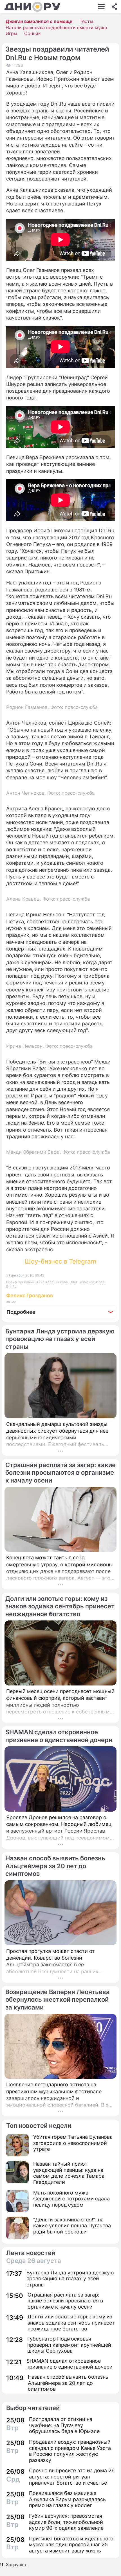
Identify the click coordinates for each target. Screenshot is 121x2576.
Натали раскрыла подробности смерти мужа (56, 27)
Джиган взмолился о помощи (39, 21)
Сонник (33, 33)
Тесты (86, 21)
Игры (11, 33)
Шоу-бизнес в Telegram (60, 1261)
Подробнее (21, 1312)
